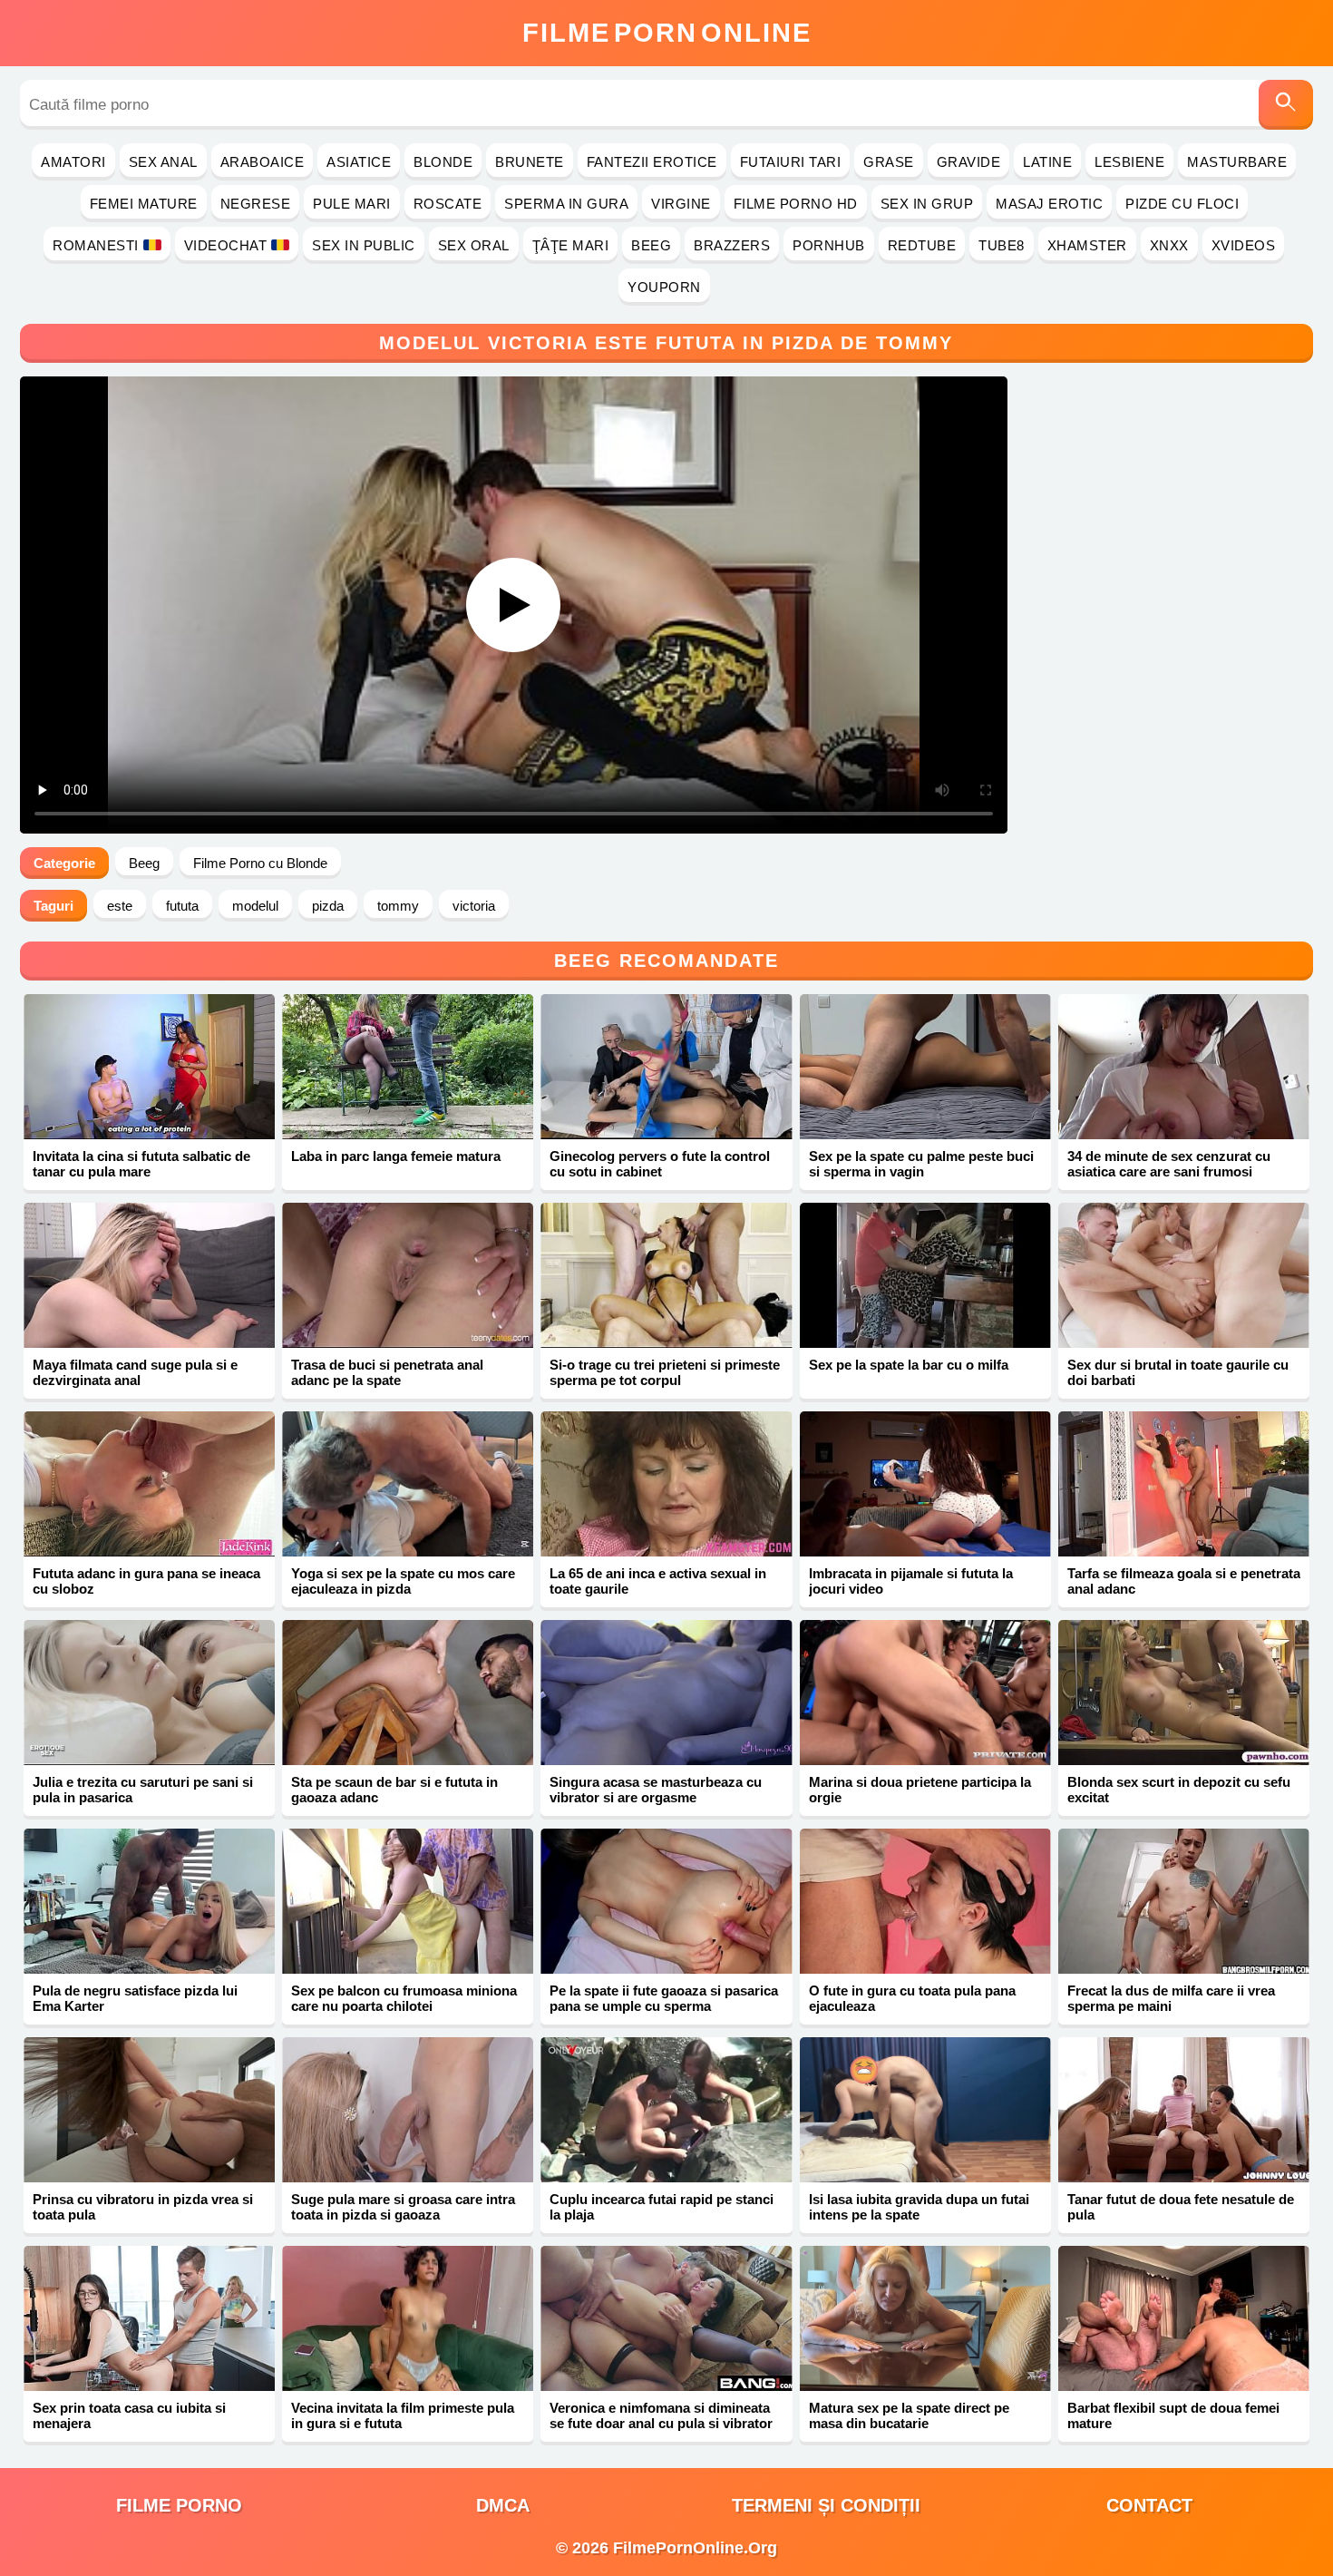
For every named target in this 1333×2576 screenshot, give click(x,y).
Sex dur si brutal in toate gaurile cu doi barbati (1178, 1372)
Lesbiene (1129, 162)
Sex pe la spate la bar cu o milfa (909, 1365)
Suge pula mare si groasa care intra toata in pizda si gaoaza (403, 2207)
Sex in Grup (927, 204)
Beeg (651, 245)
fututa (182, 906)
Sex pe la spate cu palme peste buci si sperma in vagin (921, 1164)
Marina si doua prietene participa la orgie (920, 1790)
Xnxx (1169, 245)
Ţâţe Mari (571, 245)
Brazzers (732, 245)
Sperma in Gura (566, 204)
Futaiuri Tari (791, 162)
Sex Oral (474, 245)
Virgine (681, 204)
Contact (1149, 2505)
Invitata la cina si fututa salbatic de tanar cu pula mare (141, 1164)
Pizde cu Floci (1182, 204)
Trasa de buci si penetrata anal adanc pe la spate (387, 1372)
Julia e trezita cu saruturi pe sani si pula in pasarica (143, 1790)
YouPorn (664, 287)
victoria (474, 906)
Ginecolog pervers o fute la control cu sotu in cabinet (660, 1164)
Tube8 (1002, 245)
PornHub (829, 245)
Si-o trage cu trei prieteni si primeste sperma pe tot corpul (665, 1372)
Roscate (448, 204)
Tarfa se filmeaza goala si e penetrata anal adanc (1184, 1581)
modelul (255, 906)
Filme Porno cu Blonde (260, 863)
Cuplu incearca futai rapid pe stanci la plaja (662, 2207)
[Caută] (1286, 105)
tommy (398, 906)
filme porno (179, 2505)
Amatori (73, 162)
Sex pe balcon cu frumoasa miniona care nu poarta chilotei (404, 1998)
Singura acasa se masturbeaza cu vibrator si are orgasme (656, 1790)
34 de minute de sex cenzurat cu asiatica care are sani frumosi (1169, 1164)
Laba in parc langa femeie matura (396, 1156)
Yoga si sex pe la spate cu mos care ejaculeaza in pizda (403, 1581)
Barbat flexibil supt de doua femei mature (1173, 2415)
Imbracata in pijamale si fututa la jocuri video (911, 1581)
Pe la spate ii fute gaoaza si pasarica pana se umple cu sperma (664, 1998)
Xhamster (1087, 245)
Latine (1047, 162)
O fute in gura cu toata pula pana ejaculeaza (912, 1998)
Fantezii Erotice (652, 162)
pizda (328, 906)
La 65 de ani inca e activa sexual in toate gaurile (658, 1581)
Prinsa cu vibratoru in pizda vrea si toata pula (143, 2207)
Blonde (443, 162)
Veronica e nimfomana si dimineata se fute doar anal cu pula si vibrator (661, 2415)
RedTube (922, 245)
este (120, 906)
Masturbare (1237, 162)
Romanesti (96, 245)
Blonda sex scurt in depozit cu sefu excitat (1179, 1790)
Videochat (226, 245)
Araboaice (263, 162)
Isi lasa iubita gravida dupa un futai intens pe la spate (919, 2207)
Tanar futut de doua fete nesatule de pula (1181, 2207)
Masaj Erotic (1049, 204)
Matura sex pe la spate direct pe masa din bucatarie (909, 2415)
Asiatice (359, 162)
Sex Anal (163, 162)
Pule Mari (352, 204)
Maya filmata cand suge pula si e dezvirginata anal (135, 1372)
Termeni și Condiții (826, 2505)
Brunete (530, 162)
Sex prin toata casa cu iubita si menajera (129, 2415)
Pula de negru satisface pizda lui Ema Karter (135, 1998)
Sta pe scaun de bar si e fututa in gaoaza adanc (394, 1790)
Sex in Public (364, 245)
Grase (889, 162)
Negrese (256, 204)
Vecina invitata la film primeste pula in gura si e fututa (403, 2415)
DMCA (503, 2505)
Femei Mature (144, 204)
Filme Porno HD (796, 204)
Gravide (969, 162)
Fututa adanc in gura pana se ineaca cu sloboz (146, 1581)
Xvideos (1244, 245)
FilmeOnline (667, 33)
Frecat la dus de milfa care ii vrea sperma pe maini (1171, 1998)
